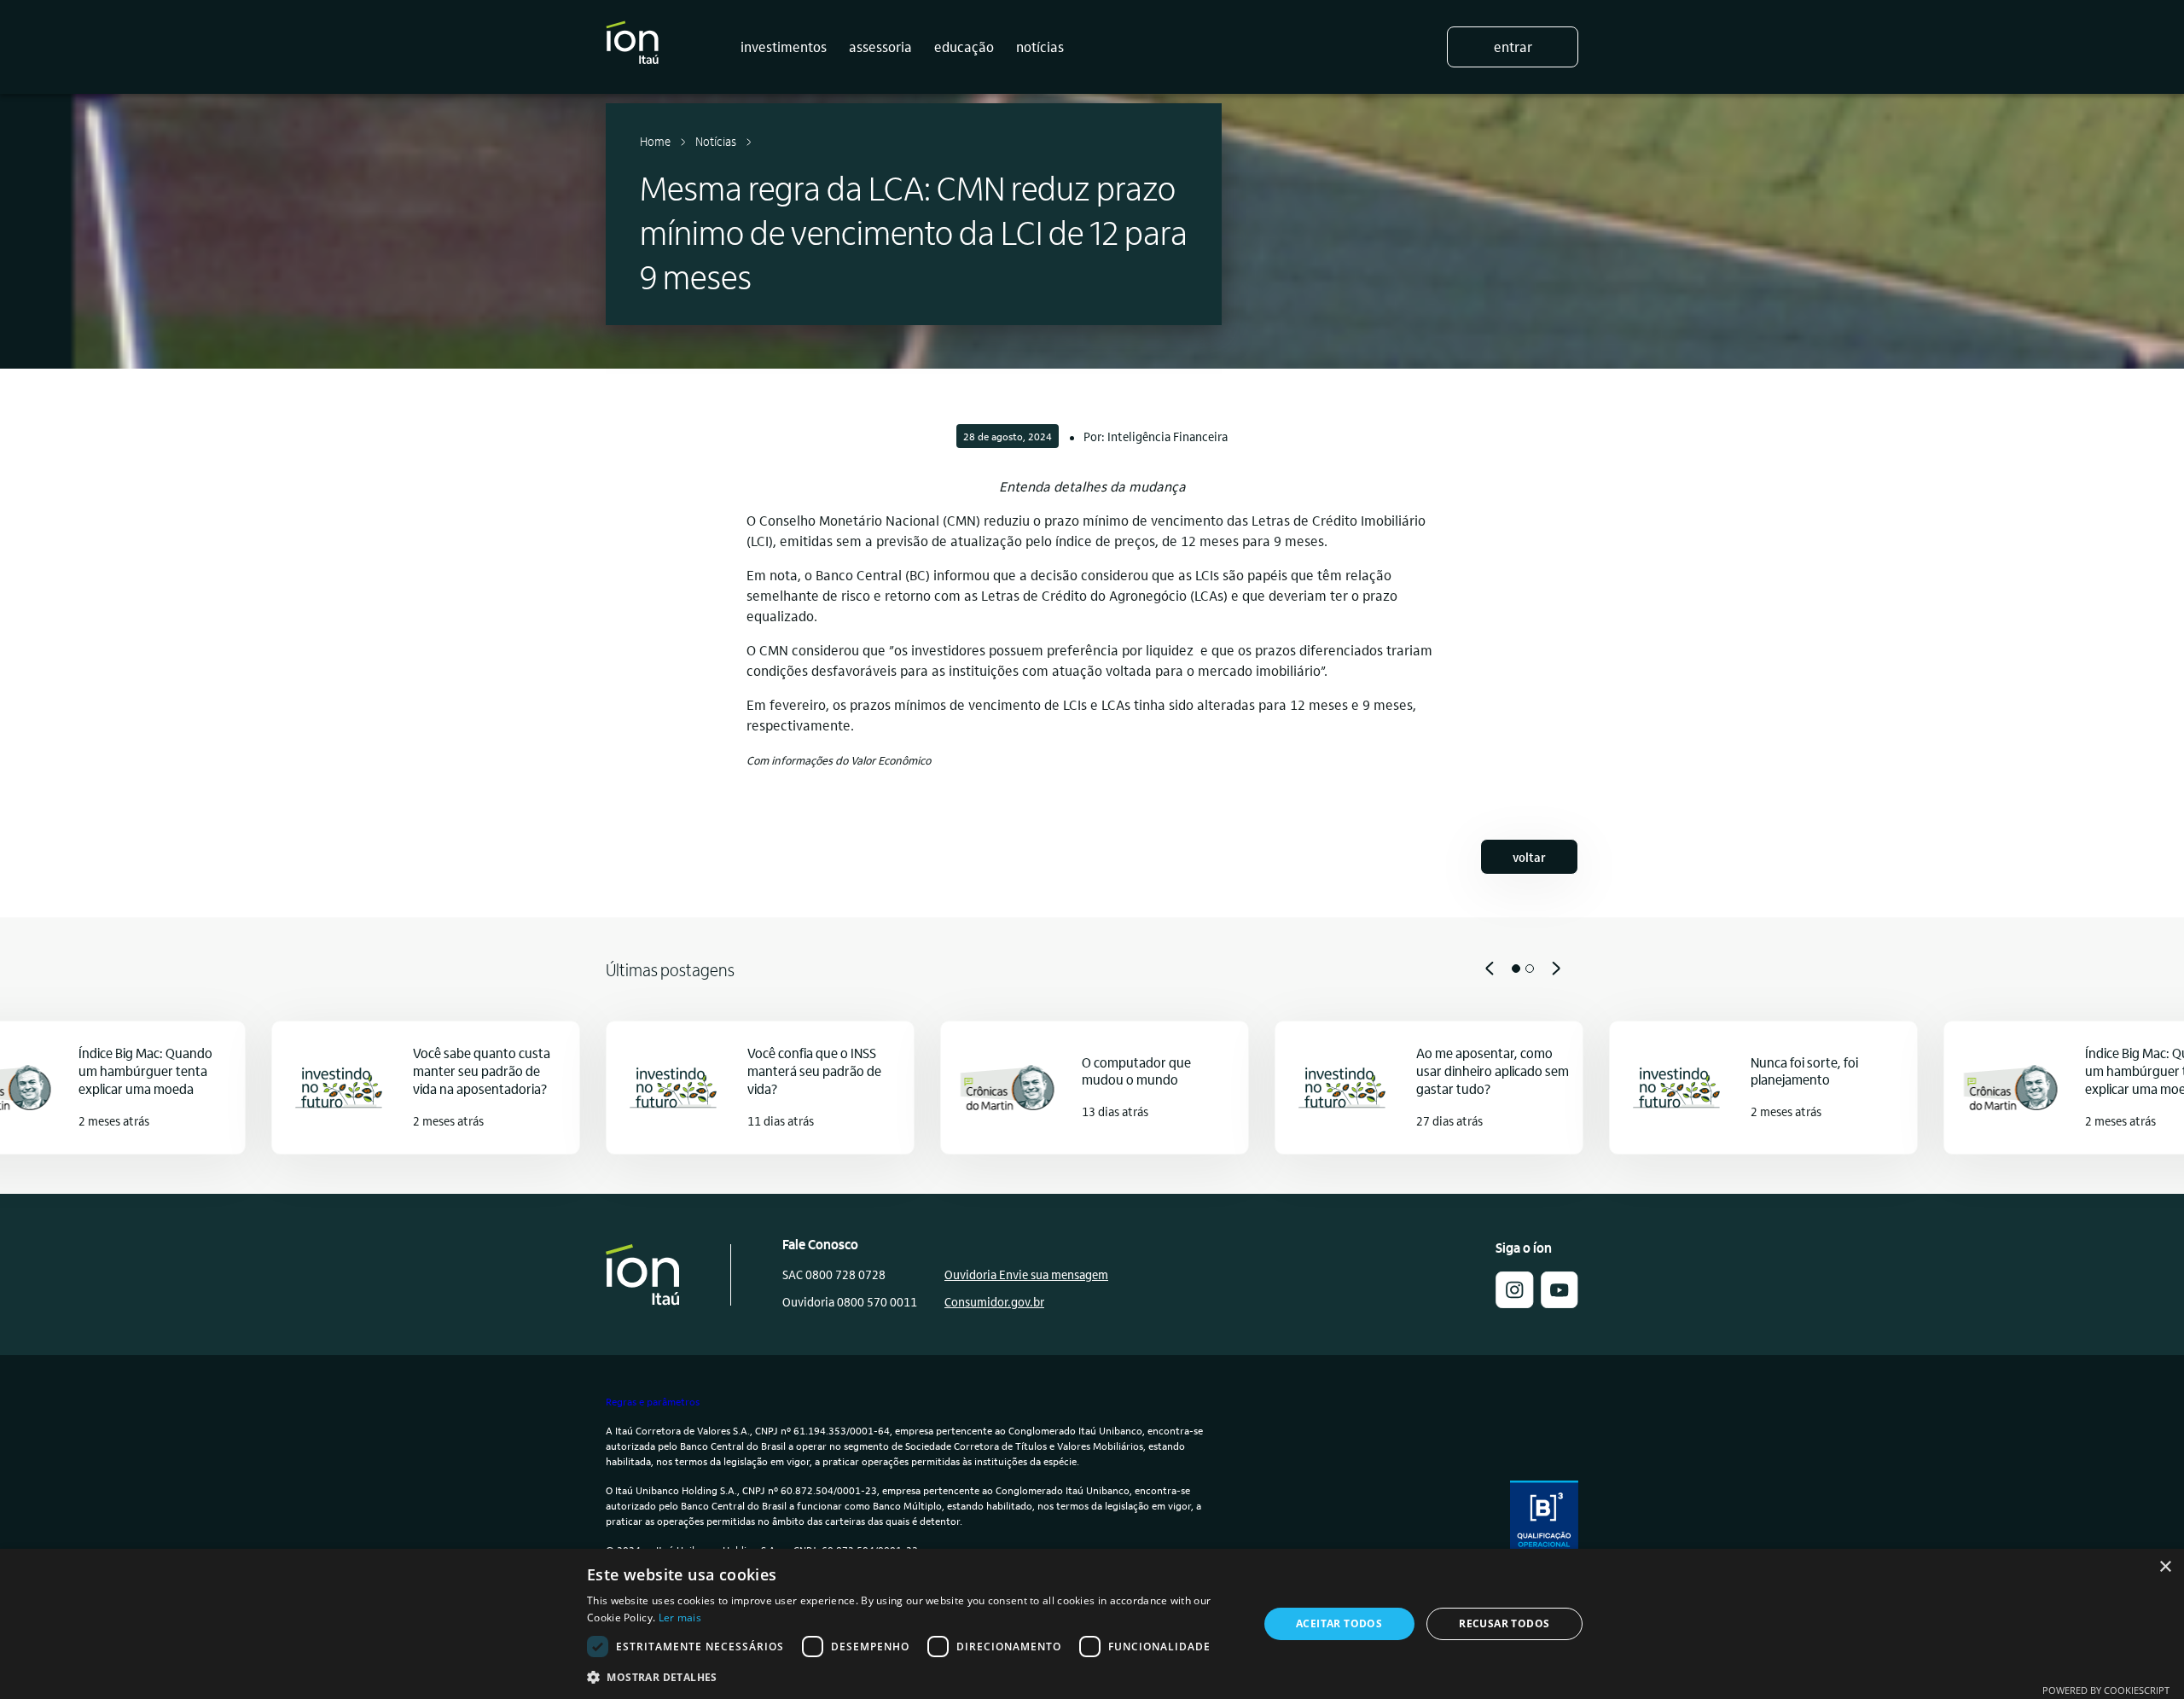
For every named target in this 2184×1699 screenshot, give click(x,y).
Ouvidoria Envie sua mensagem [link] (1026, 1274)
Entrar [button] (1513, 47)
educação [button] (964, 47)
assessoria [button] (880, 47)
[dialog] (1092, 1624)
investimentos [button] (784, 47)
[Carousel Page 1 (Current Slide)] (1516, 969)
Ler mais (680, 1618)
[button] (1514, 1303)
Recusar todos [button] (1504, 1623)
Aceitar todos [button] (1339, 1623)
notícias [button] (1040, 47)
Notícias (716, 141)
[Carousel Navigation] (1092, 969)
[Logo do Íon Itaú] (632, 47)
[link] (1560, 1303)
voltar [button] (1529, 857)
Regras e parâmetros (653, 1401)
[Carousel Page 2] (1530, 969)
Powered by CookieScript (2106, 1690)
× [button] (2165, 1567)
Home (655, 141)
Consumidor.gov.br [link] (994, 1301)
